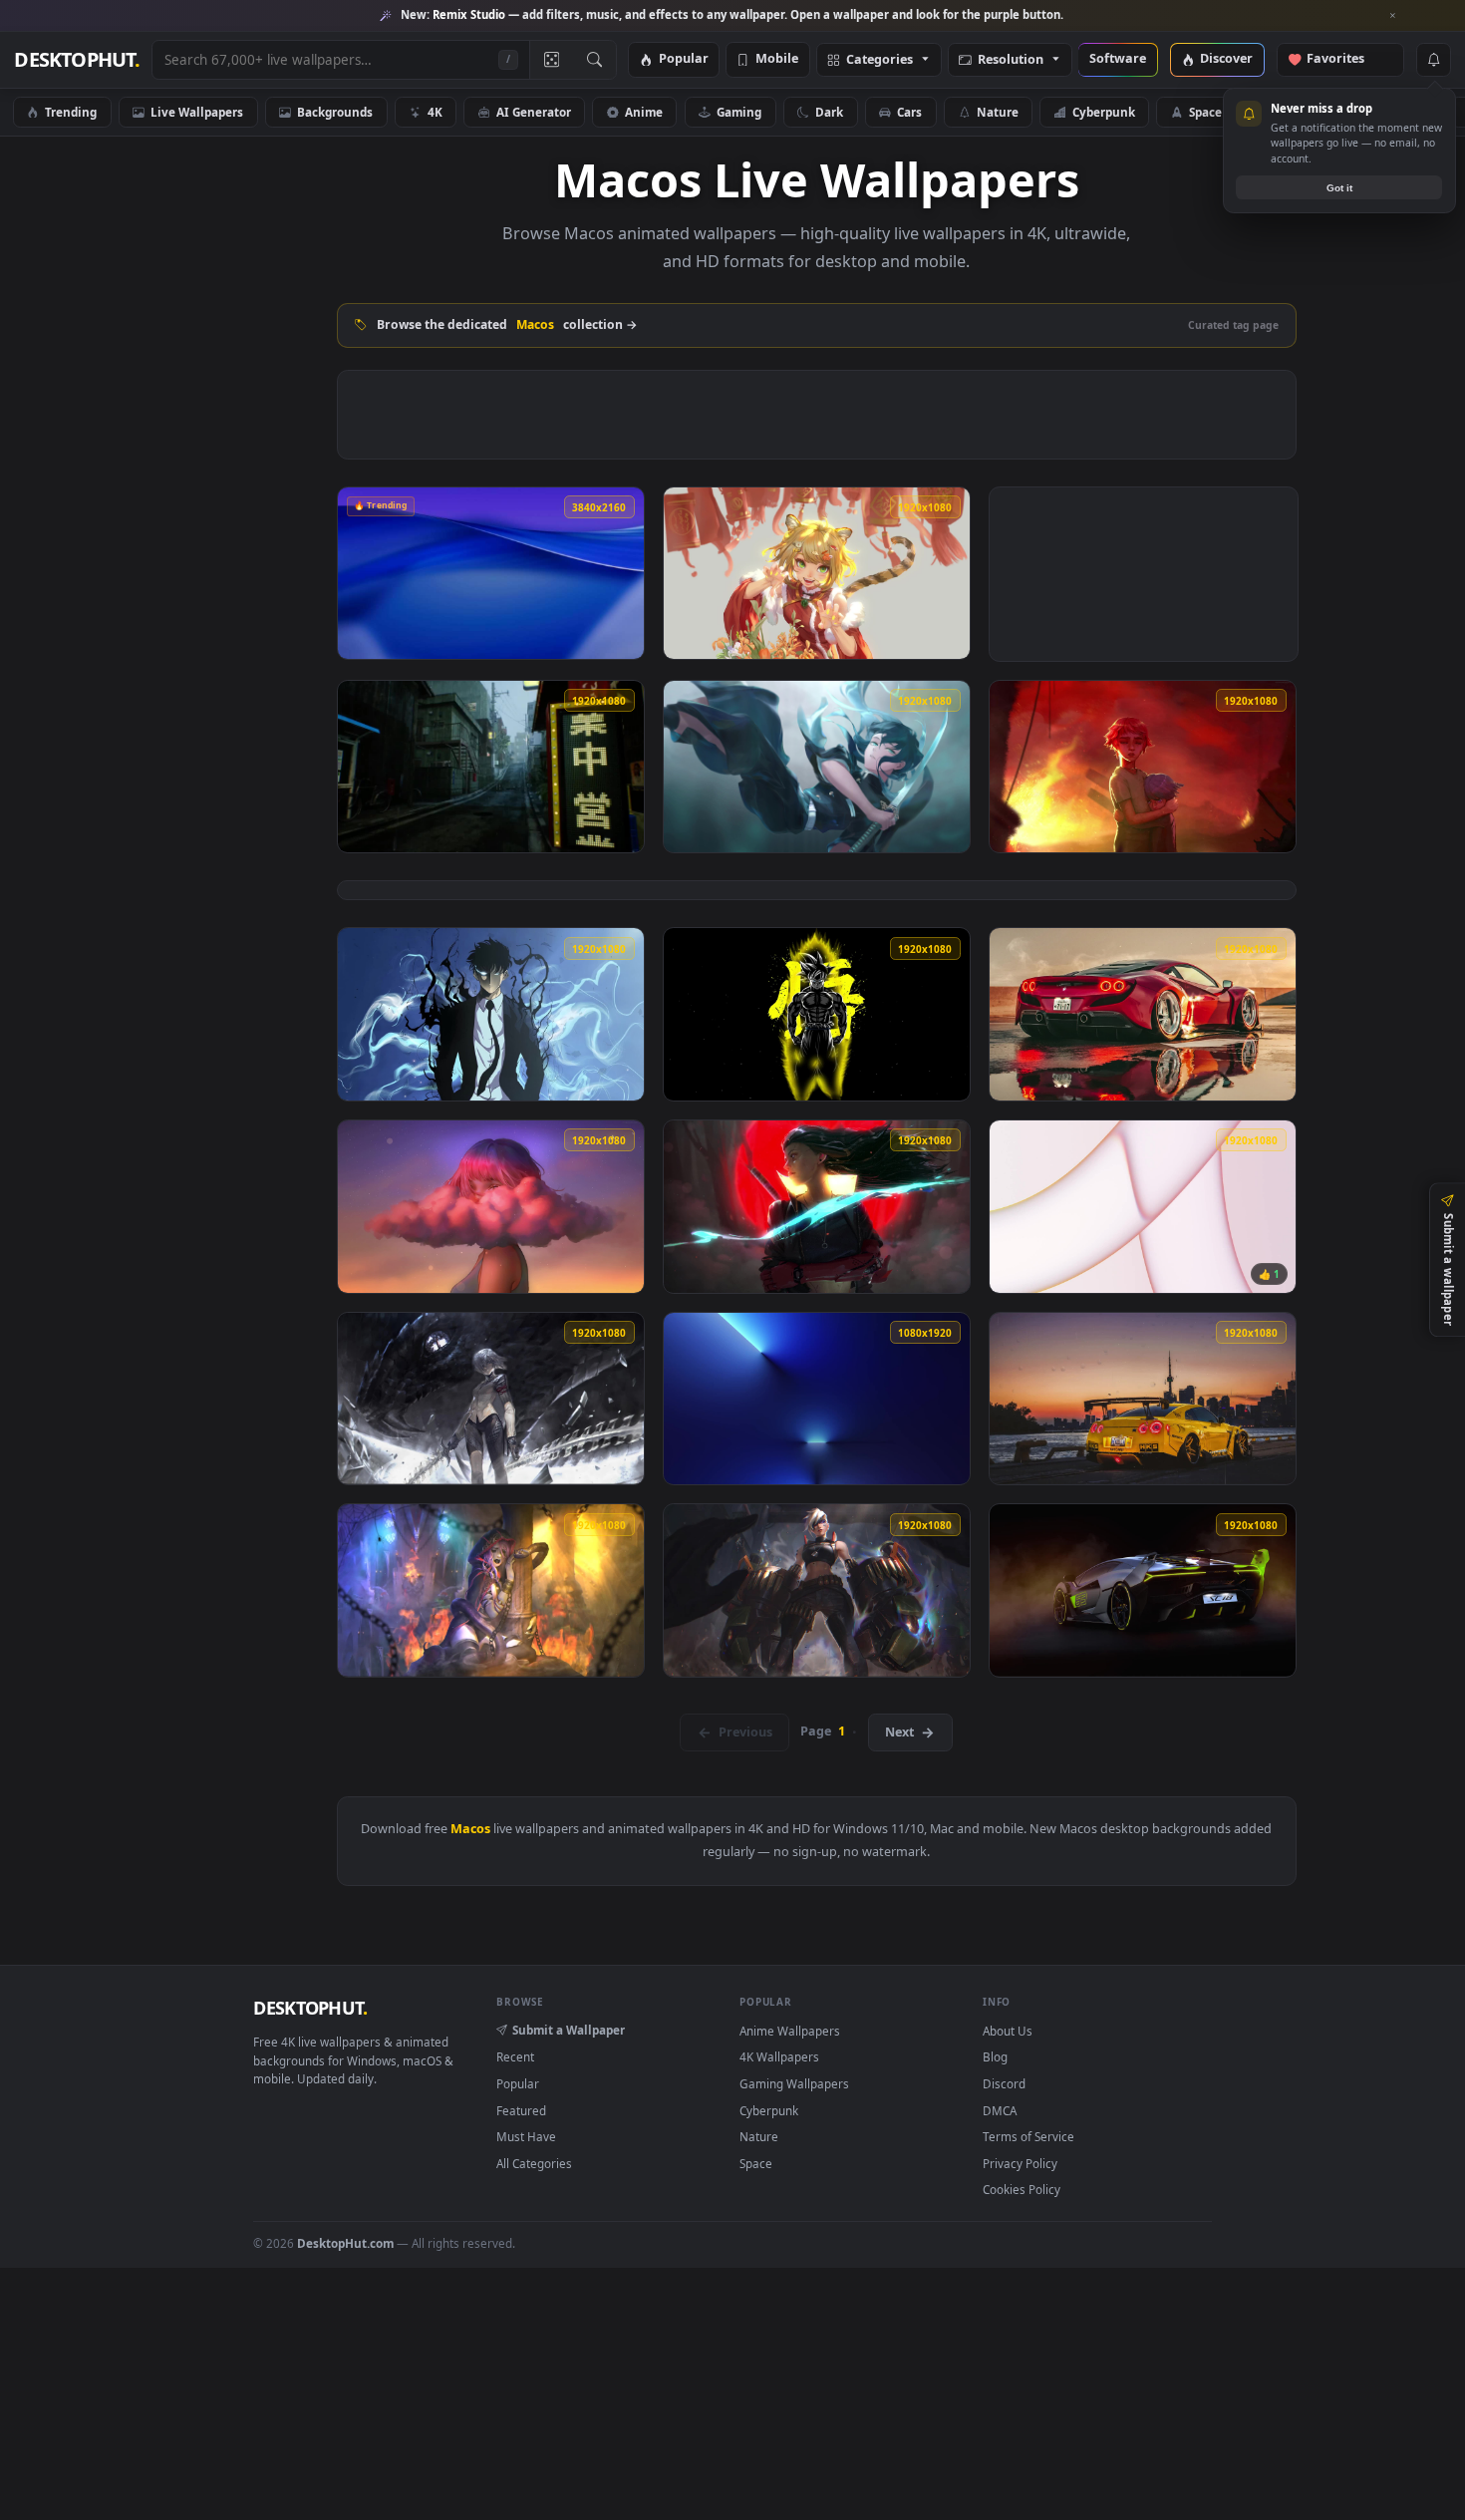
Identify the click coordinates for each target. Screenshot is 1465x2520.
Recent (515, 2056)
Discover (1226, 59)
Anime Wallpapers (790, 2031)
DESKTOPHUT (310, 2008)
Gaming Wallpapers (794, 2083)
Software (1118, 59)
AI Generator (534, 112)
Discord (1004, 2083)
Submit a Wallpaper (569, 2030)
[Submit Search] (594, 60)
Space (1205, 112)
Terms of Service (1028, 2136)
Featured (521, 2110)
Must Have (526, 2136)
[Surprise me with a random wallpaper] (551, 60)
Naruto (1297, 112)
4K (435, 112)
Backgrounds (335, 112)
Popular (684, 59)
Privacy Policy (1020, 2163)
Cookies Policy (1022, 2189)
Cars (909, 112)
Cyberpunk (1104, 112)
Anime (644, 112)
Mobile (777, 59)
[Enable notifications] (1433, 60)
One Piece (1400, 112)
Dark (829, 112)
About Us (1008, 2031)
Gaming (739, 112)
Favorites (1345, 59)
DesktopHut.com (345, 2243)
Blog (995, 2056)
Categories (879, 60)
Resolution (1011, 60)
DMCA (1000, 2110)
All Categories (534, 2163)
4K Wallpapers (779, 2056)
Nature (998, 112)
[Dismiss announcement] (1393, 16)
